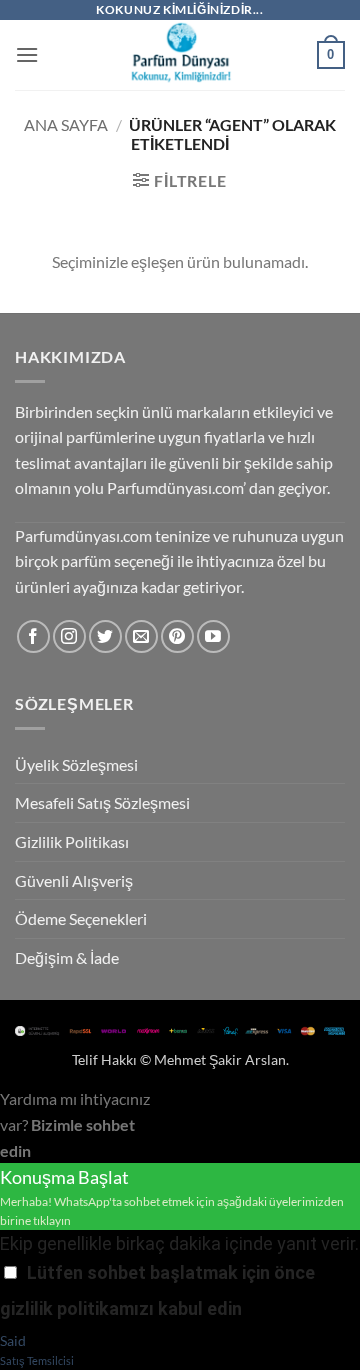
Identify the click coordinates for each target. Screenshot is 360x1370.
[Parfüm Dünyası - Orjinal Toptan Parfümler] (180, 55)
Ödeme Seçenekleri (81, 918)
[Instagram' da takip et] (69, 636)
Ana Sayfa (66, 124)
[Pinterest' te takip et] (177, 636)
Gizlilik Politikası (72, 841)
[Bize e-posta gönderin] (141, 636)
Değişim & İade (67, 957)
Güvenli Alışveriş (74, 880)
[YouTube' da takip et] (213, 636)
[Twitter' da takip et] (105, 636)
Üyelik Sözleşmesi (76, 764)
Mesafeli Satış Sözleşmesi (102, 802)
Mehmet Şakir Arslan (220, 1059)
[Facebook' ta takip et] (33, 636)
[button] (27, 54)
